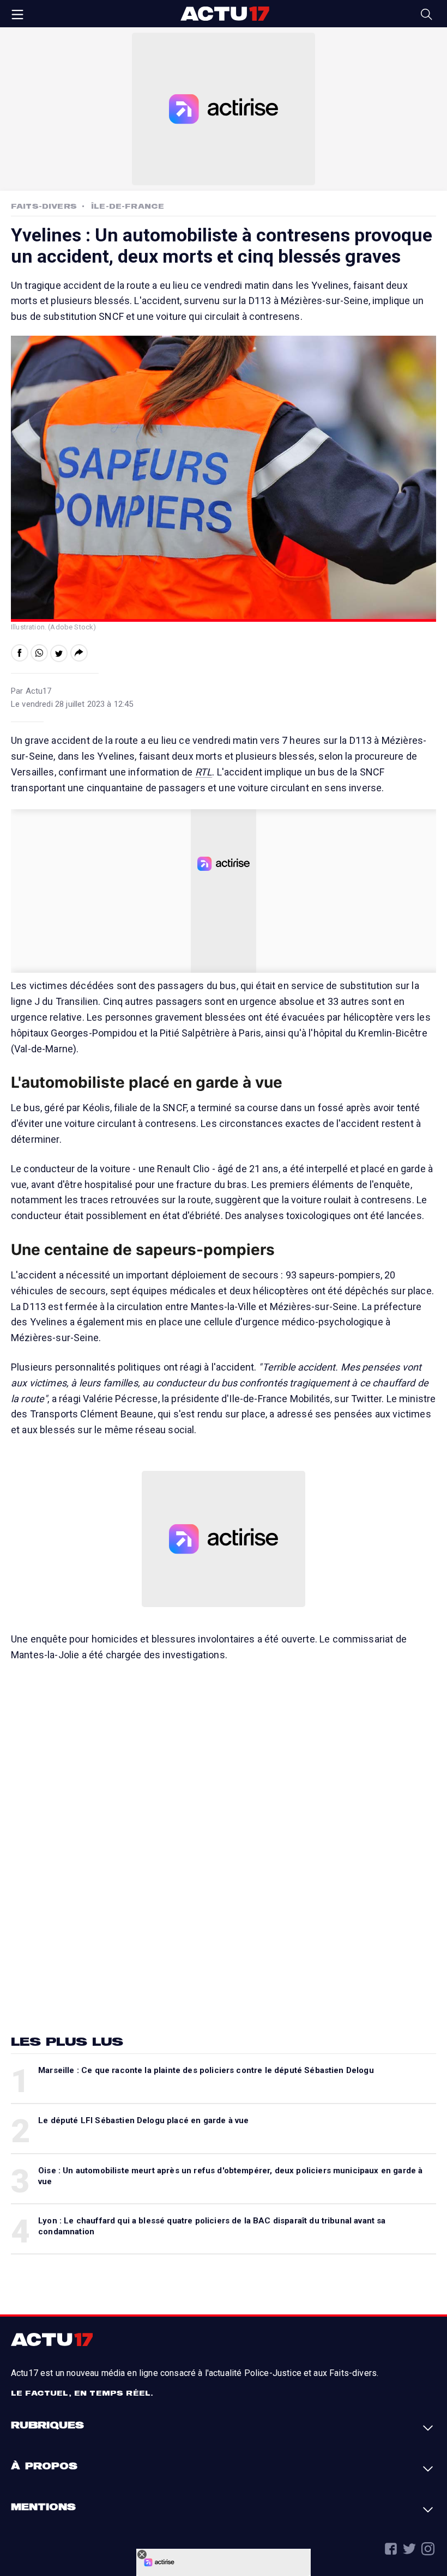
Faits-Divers (44, 206)
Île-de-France (128, 206)
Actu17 (225, 14)
